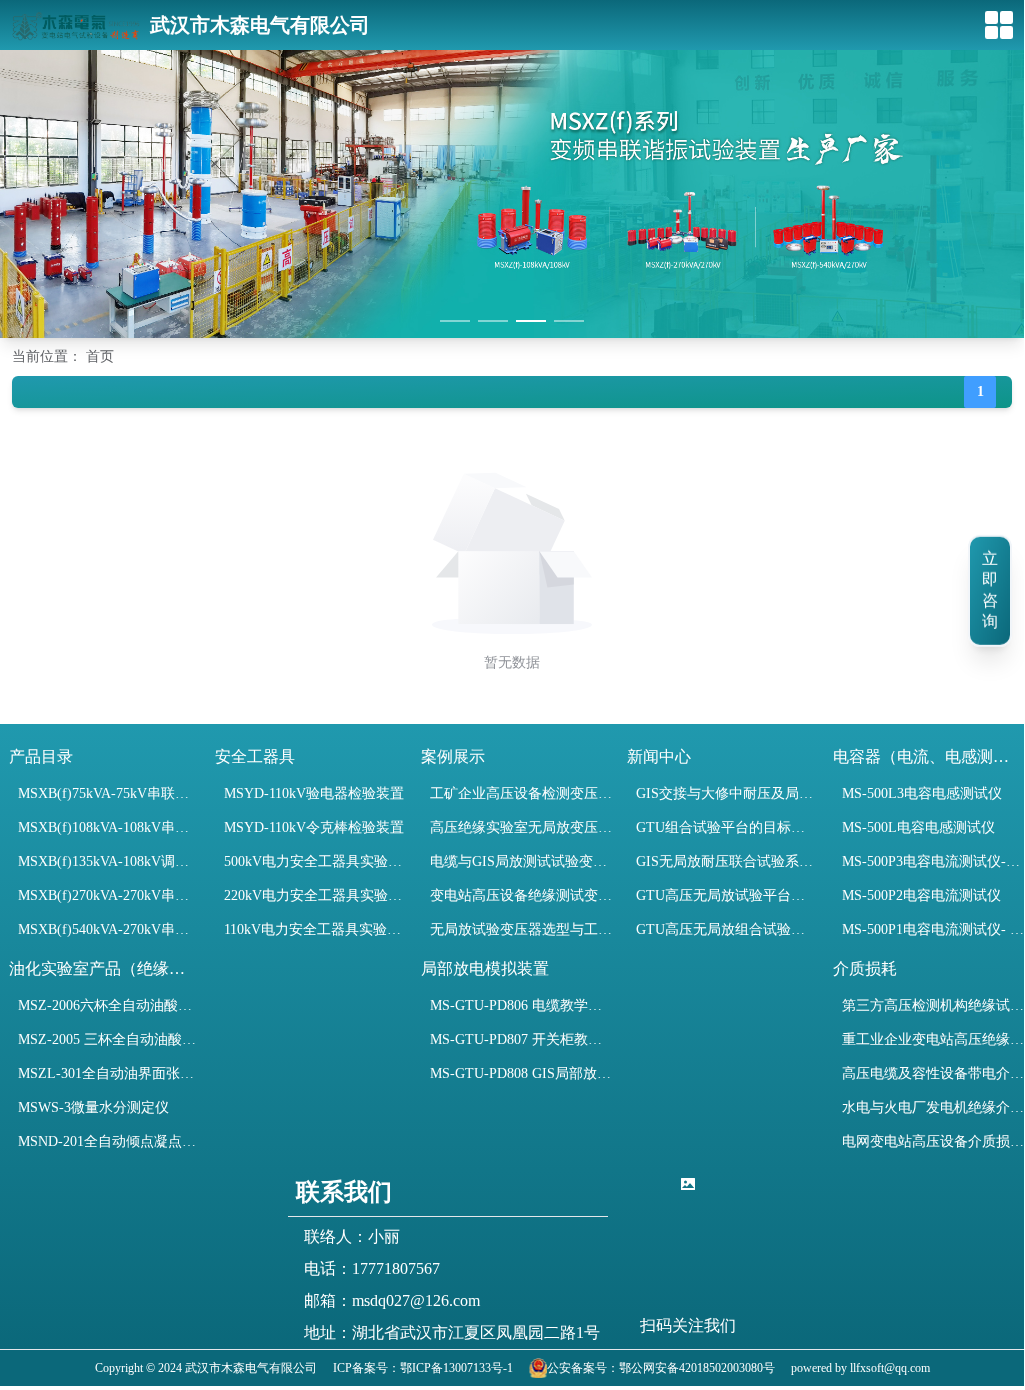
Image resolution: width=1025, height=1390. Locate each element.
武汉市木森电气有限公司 (260, 25)
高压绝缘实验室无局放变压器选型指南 (521, 827)
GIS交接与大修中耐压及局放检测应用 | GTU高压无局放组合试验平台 (727, 793)
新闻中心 (659, 756)
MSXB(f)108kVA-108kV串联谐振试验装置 (109, 827)
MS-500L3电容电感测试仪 (922, 793)
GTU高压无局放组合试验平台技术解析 (727, 929)
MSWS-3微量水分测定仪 (93, 1107)
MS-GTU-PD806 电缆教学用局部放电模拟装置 (521, 1005)
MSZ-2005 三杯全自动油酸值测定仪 (109, 1039)
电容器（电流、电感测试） (928, 756)
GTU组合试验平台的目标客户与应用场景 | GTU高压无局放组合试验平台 (727, 827)
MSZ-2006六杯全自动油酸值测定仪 (109, 1005)
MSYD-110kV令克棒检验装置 (314, 827)
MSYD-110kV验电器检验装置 (314, 793)
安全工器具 (255, 756)
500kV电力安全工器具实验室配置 (315, 861)
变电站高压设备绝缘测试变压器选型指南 (521, 895)
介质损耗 (865, 968)
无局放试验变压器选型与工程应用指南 (521, 929)
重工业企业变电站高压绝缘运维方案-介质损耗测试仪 (933, 1039)
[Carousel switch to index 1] (455, 321)
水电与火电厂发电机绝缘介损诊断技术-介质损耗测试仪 (933, 1107)
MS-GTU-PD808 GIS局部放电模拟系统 (521, 1073)
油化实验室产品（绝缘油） (104, 968)
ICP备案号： (366, 1368)
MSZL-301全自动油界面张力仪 (109, 1073)
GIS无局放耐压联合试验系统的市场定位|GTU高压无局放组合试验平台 (727, 861)
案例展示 (453, 756)
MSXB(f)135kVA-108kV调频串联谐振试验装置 (109, 861)
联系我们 (344, 1192)
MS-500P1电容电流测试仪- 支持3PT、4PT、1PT (933, 929)
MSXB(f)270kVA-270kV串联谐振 (109, 895)
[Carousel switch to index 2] (493, 321)
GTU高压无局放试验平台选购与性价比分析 (727, 895)
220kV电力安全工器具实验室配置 (315, 895)
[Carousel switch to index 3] (531, 321)
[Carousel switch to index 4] (569, 321)
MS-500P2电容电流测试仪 (921, 895)
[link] (63, 357)
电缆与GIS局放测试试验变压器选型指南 (521, 861)
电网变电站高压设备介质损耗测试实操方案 (933, 1141)
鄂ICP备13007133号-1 (456, 1368)
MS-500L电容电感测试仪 (918, 827)
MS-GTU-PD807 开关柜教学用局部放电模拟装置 (521, 1039)
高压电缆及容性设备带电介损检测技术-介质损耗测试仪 (933, 1073)
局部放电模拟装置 (485, 968)
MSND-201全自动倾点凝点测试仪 (109, 1141)
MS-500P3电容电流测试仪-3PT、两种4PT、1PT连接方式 (933, 861)
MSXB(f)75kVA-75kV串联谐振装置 (109, 793)
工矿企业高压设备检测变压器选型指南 (521, 793)
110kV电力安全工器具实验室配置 (315, 929)
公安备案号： (583, 1368)
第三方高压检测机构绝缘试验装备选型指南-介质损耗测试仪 (933, 1005)
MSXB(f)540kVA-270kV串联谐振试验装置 (109, 929)
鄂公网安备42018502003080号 (697, 1368)
